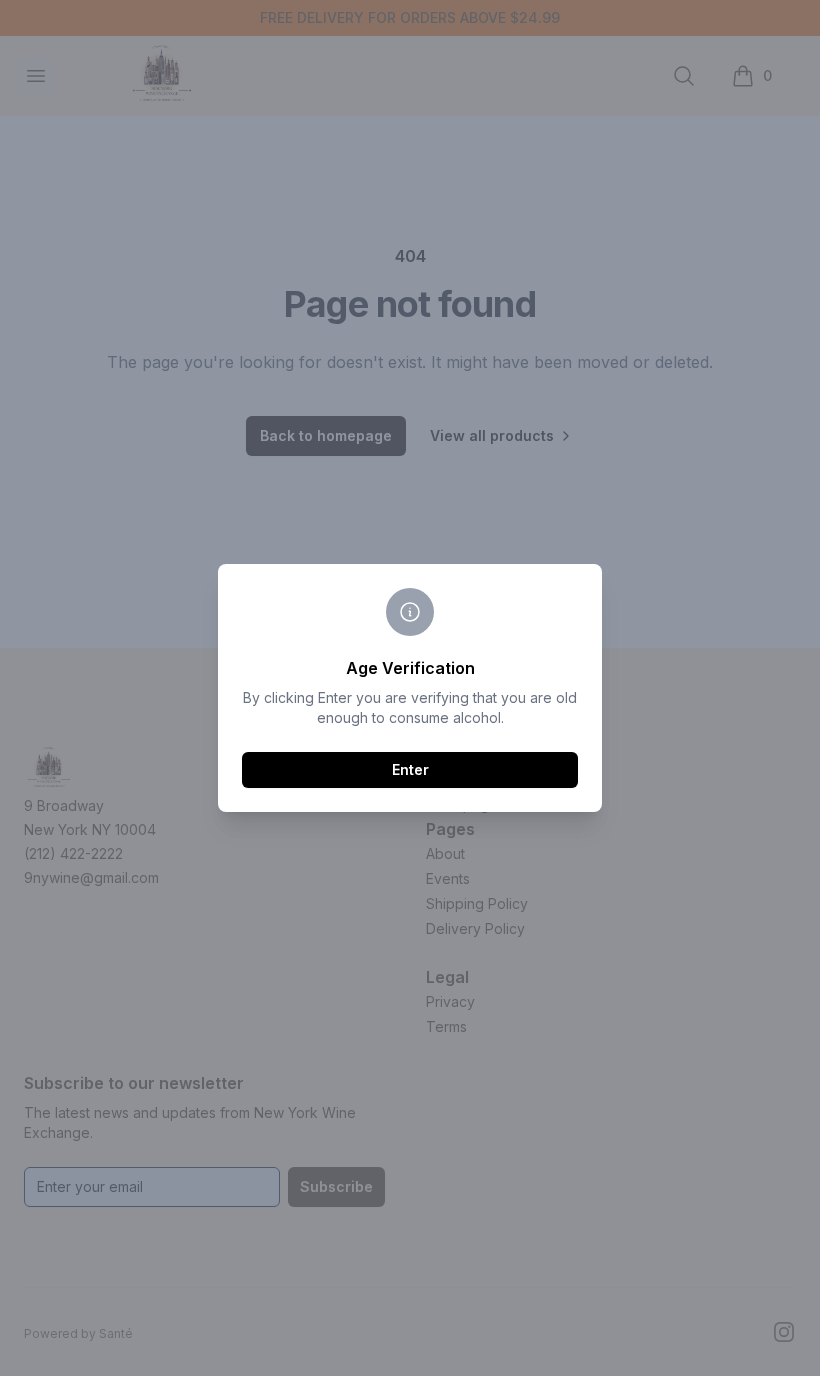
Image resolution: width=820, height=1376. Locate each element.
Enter (410, 769)
